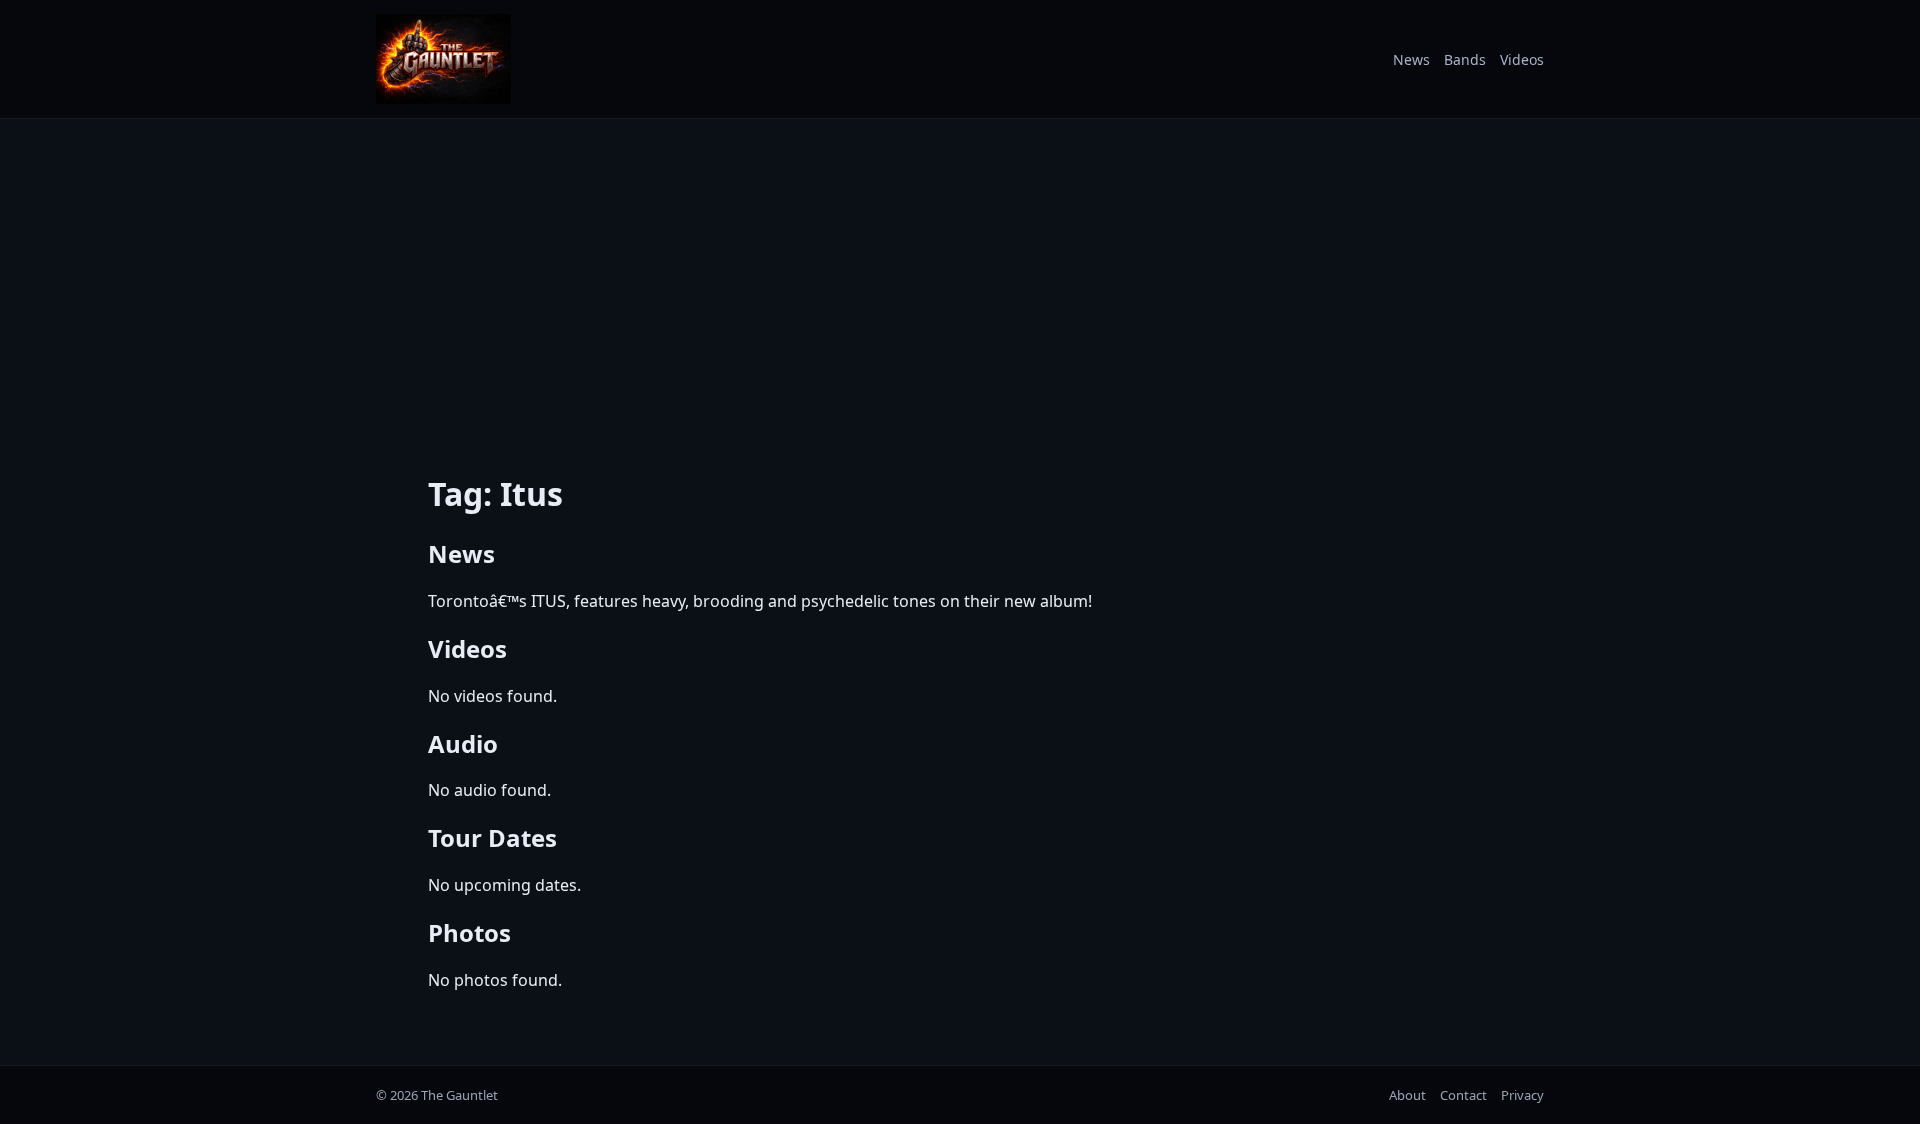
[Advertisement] (960, 283)
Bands (1465, 59)
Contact (1463, 1095)
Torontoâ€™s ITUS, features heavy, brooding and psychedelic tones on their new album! (760, 601)
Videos (1522, 59)
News (1411, 59)
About (1407, 1095)
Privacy (1522, 1095)
